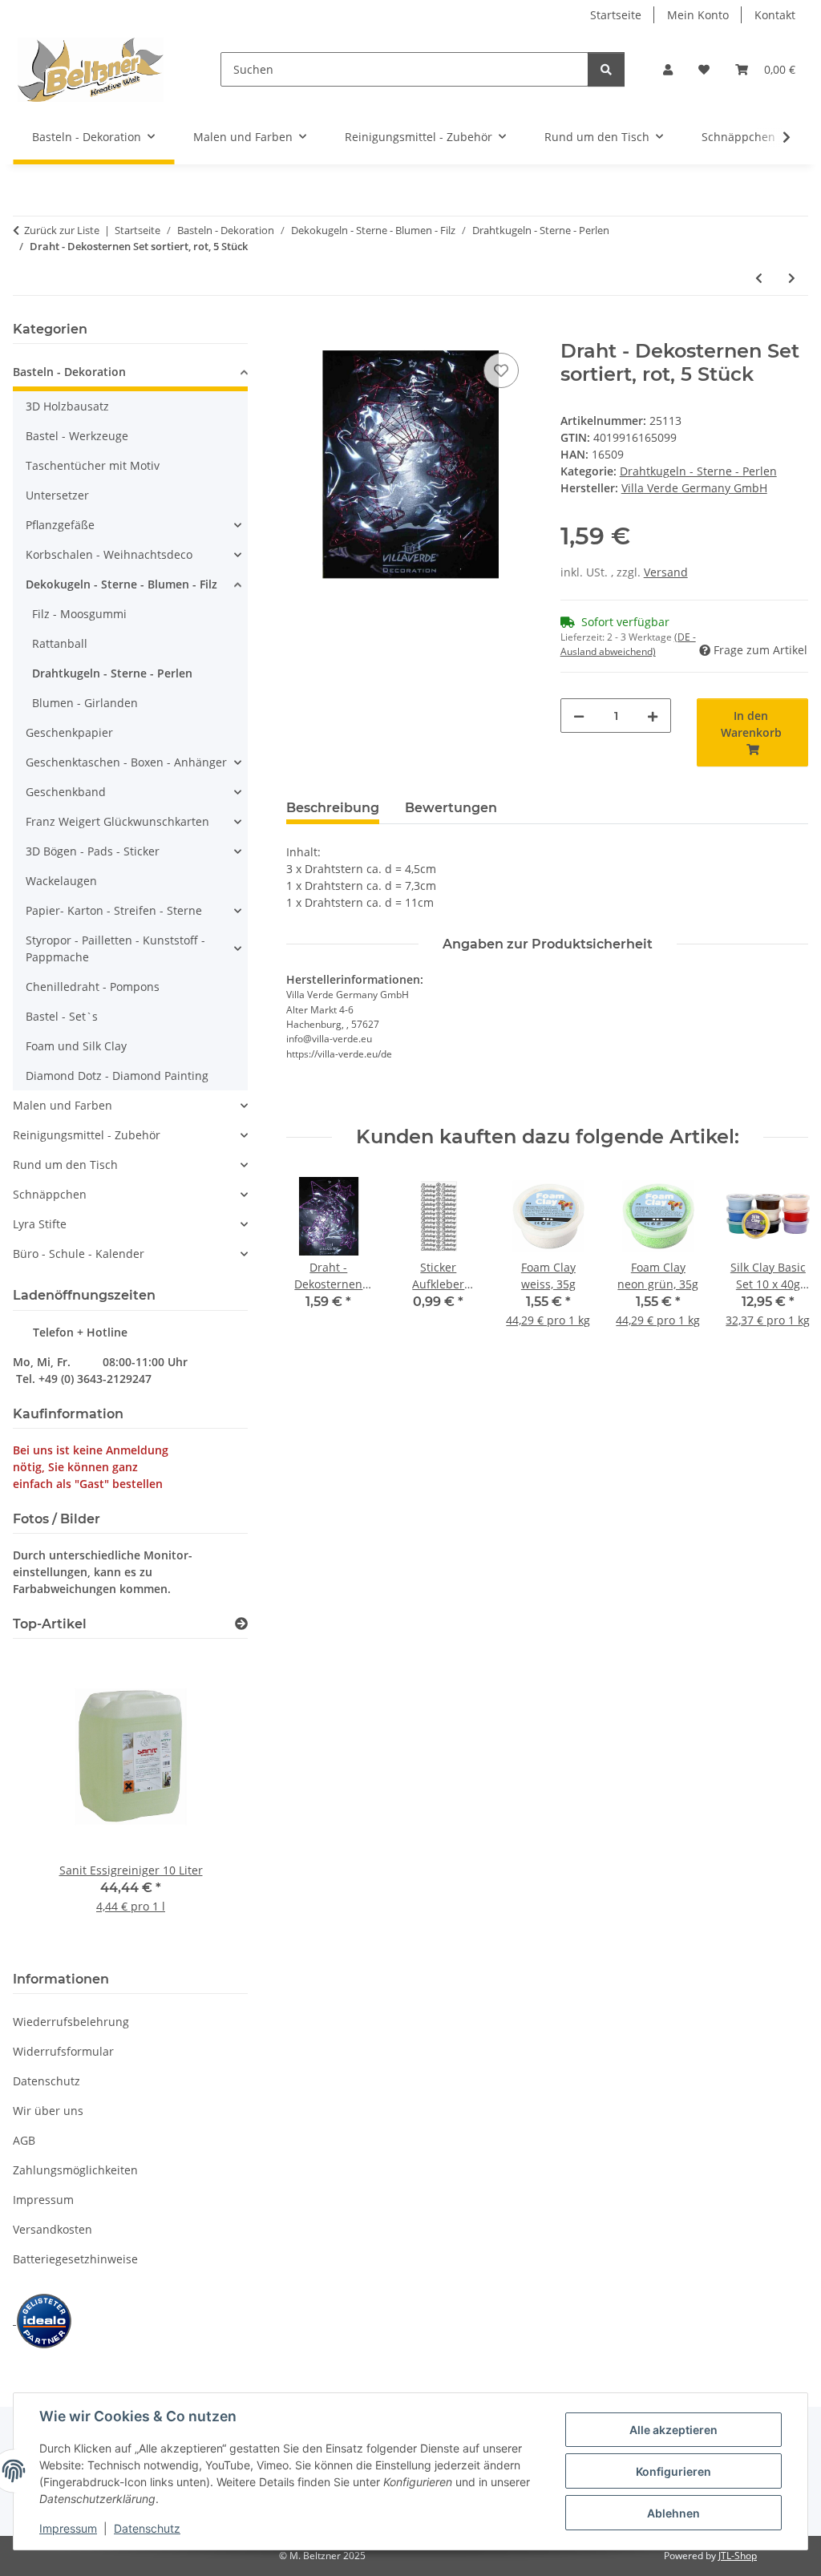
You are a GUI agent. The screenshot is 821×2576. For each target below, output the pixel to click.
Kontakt (775, 15)
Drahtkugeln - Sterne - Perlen (698, 471)
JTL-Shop (738, 2556)
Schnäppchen (50, 1194)
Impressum (68, 2528)
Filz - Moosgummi (79, 614)
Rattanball (60, 643)
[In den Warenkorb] (299, 331)
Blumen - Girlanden (85, 703)
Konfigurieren (673, 2471)
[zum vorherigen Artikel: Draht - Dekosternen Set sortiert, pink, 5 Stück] (759, 278)
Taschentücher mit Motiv (93, 465)
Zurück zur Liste (62, 230)
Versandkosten (53, 2229)
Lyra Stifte (40, 1224)
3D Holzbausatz (67, 406)
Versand (666, 572)
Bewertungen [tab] (451, 808)
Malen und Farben (63, 1105)
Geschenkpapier (69, 732)
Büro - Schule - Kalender (79, 1254)
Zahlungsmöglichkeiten (75, 2170)
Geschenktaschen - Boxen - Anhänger (126, 762)
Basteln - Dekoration (69, 372)
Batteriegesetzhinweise (75, 2259)
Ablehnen (673, 2513)
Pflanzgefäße (60, 525)
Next (782, 1262)
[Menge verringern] (579, 716)
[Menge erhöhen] (653, 716)
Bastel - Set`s (62, 1016)
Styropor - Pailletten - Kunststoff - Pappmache (115, 948)
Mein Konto (698, 15)
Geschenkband (66, 792)
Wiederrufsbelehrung (71, 2022)
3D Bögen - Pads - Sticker (93, 851)
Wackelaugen (61, 881)
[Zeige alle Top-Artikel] (241, 1624)
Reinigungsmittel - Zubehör (87, 1135)
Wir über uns (48, 2111)
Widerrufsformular (63, 2051)
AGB (24, 2140)
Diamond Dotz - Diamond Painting (117, 1076)
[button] (668, 69)
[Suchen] (606, 69)
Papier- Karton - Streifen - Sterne (114, 910)
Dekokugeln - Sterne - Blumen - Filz (121, 584)
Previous (313, 1262)
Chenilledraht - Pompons (93, 987)
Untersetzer (57, 495)
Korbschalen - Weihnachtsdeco (109, 554)
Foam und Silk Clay (76, 1046)
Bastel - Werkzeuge (77, 436)
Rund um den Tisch (65, 1165)
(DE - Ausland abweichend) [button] (628, 644)
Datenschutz (147, 2528)
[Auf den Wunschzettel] (501, 370)
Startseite (616, 15)
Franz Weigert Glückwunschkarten (117, 821)
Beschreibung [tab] (333, 808)
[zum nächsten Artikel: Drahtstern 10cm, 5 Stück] (792, 278)
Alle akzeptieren (673, 2430)
